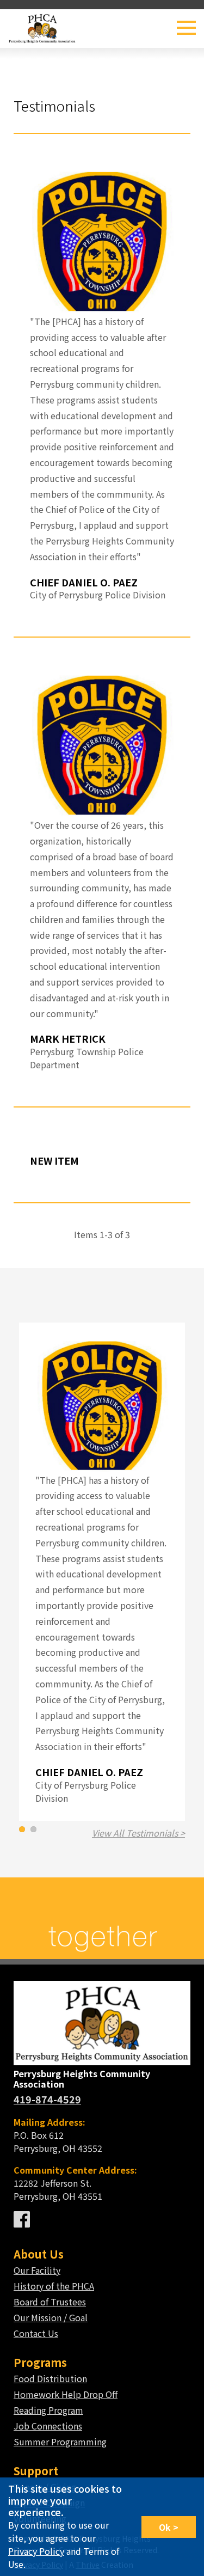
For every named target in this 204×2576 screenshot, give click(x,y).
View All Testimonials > (138, 1833)
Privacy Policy (36, 2551)
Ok (165, 2527)
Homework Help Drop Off (66, 2394)
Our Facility (37, 2270)
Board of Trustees (50, 2302)
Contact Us (36, 2333)
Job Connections (48, 2426)
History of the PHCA (54, 2286)
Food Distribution (50, 2378)
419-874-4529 (47, 2099)
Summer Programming (60, 2442)
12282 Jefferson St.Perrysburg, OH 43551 (75, 2183)
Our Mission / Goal (51, 2317)
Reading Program (48, 2410)
